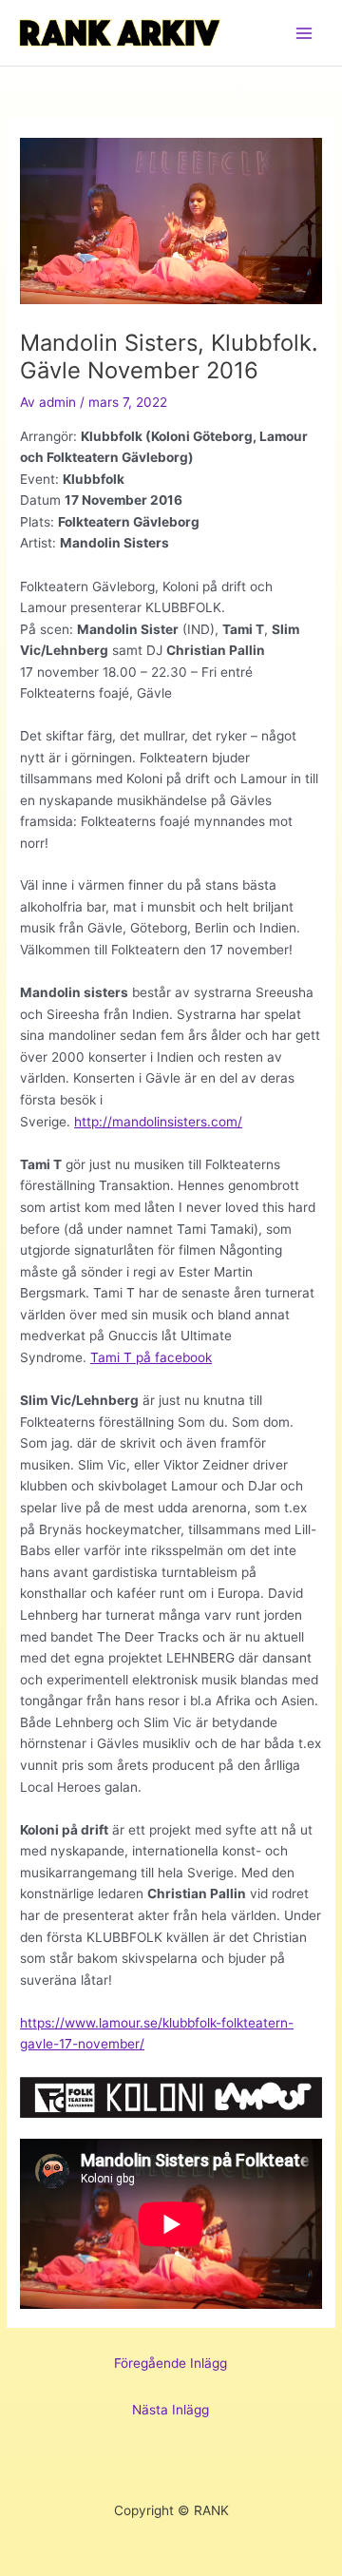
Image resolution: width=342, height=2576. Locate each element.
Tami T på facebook (151, 1357)
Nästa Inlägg (171, 2410)
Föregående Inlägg (171, 2363)
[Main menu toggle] (304, 33)
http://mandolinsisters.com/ (158, 1122)
